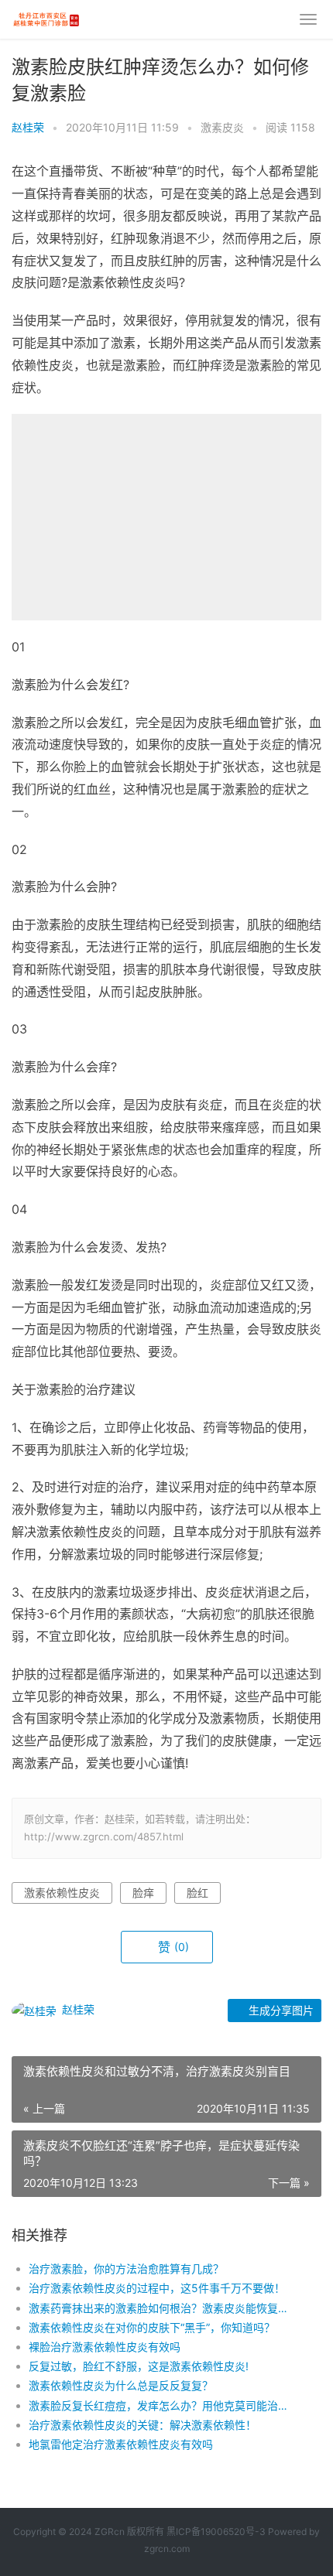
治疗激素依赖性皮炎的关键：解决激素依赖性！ (142, 2425)
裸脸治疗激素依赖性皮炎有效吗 (105, 2347)
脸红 (197, 1893)
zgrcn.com (167, 2549)
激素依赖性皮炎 (62, 1893)
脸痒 (143, 1893)
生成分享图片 (280, 2010)
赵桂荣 (28, 127)
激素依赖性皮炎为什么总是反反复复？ (121, 2385)
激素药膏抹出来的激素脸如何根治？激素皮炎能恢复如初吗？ (160, 2308)
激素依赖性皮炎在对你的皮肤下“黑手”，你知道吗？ (152, 2327)
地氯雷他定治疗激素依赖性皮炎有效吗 (121, 2444)
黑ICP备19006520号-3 (216, 2532)
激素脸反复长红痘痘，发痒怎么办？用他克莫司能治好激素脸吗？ (160, 2405)
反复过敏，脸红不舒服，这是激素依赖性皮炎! (139, 2366)
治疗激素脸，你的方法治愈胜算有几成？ (126, 2269)
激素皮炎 (222, 127)
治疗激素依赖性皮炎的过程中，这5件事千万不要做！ (157, 2288)
